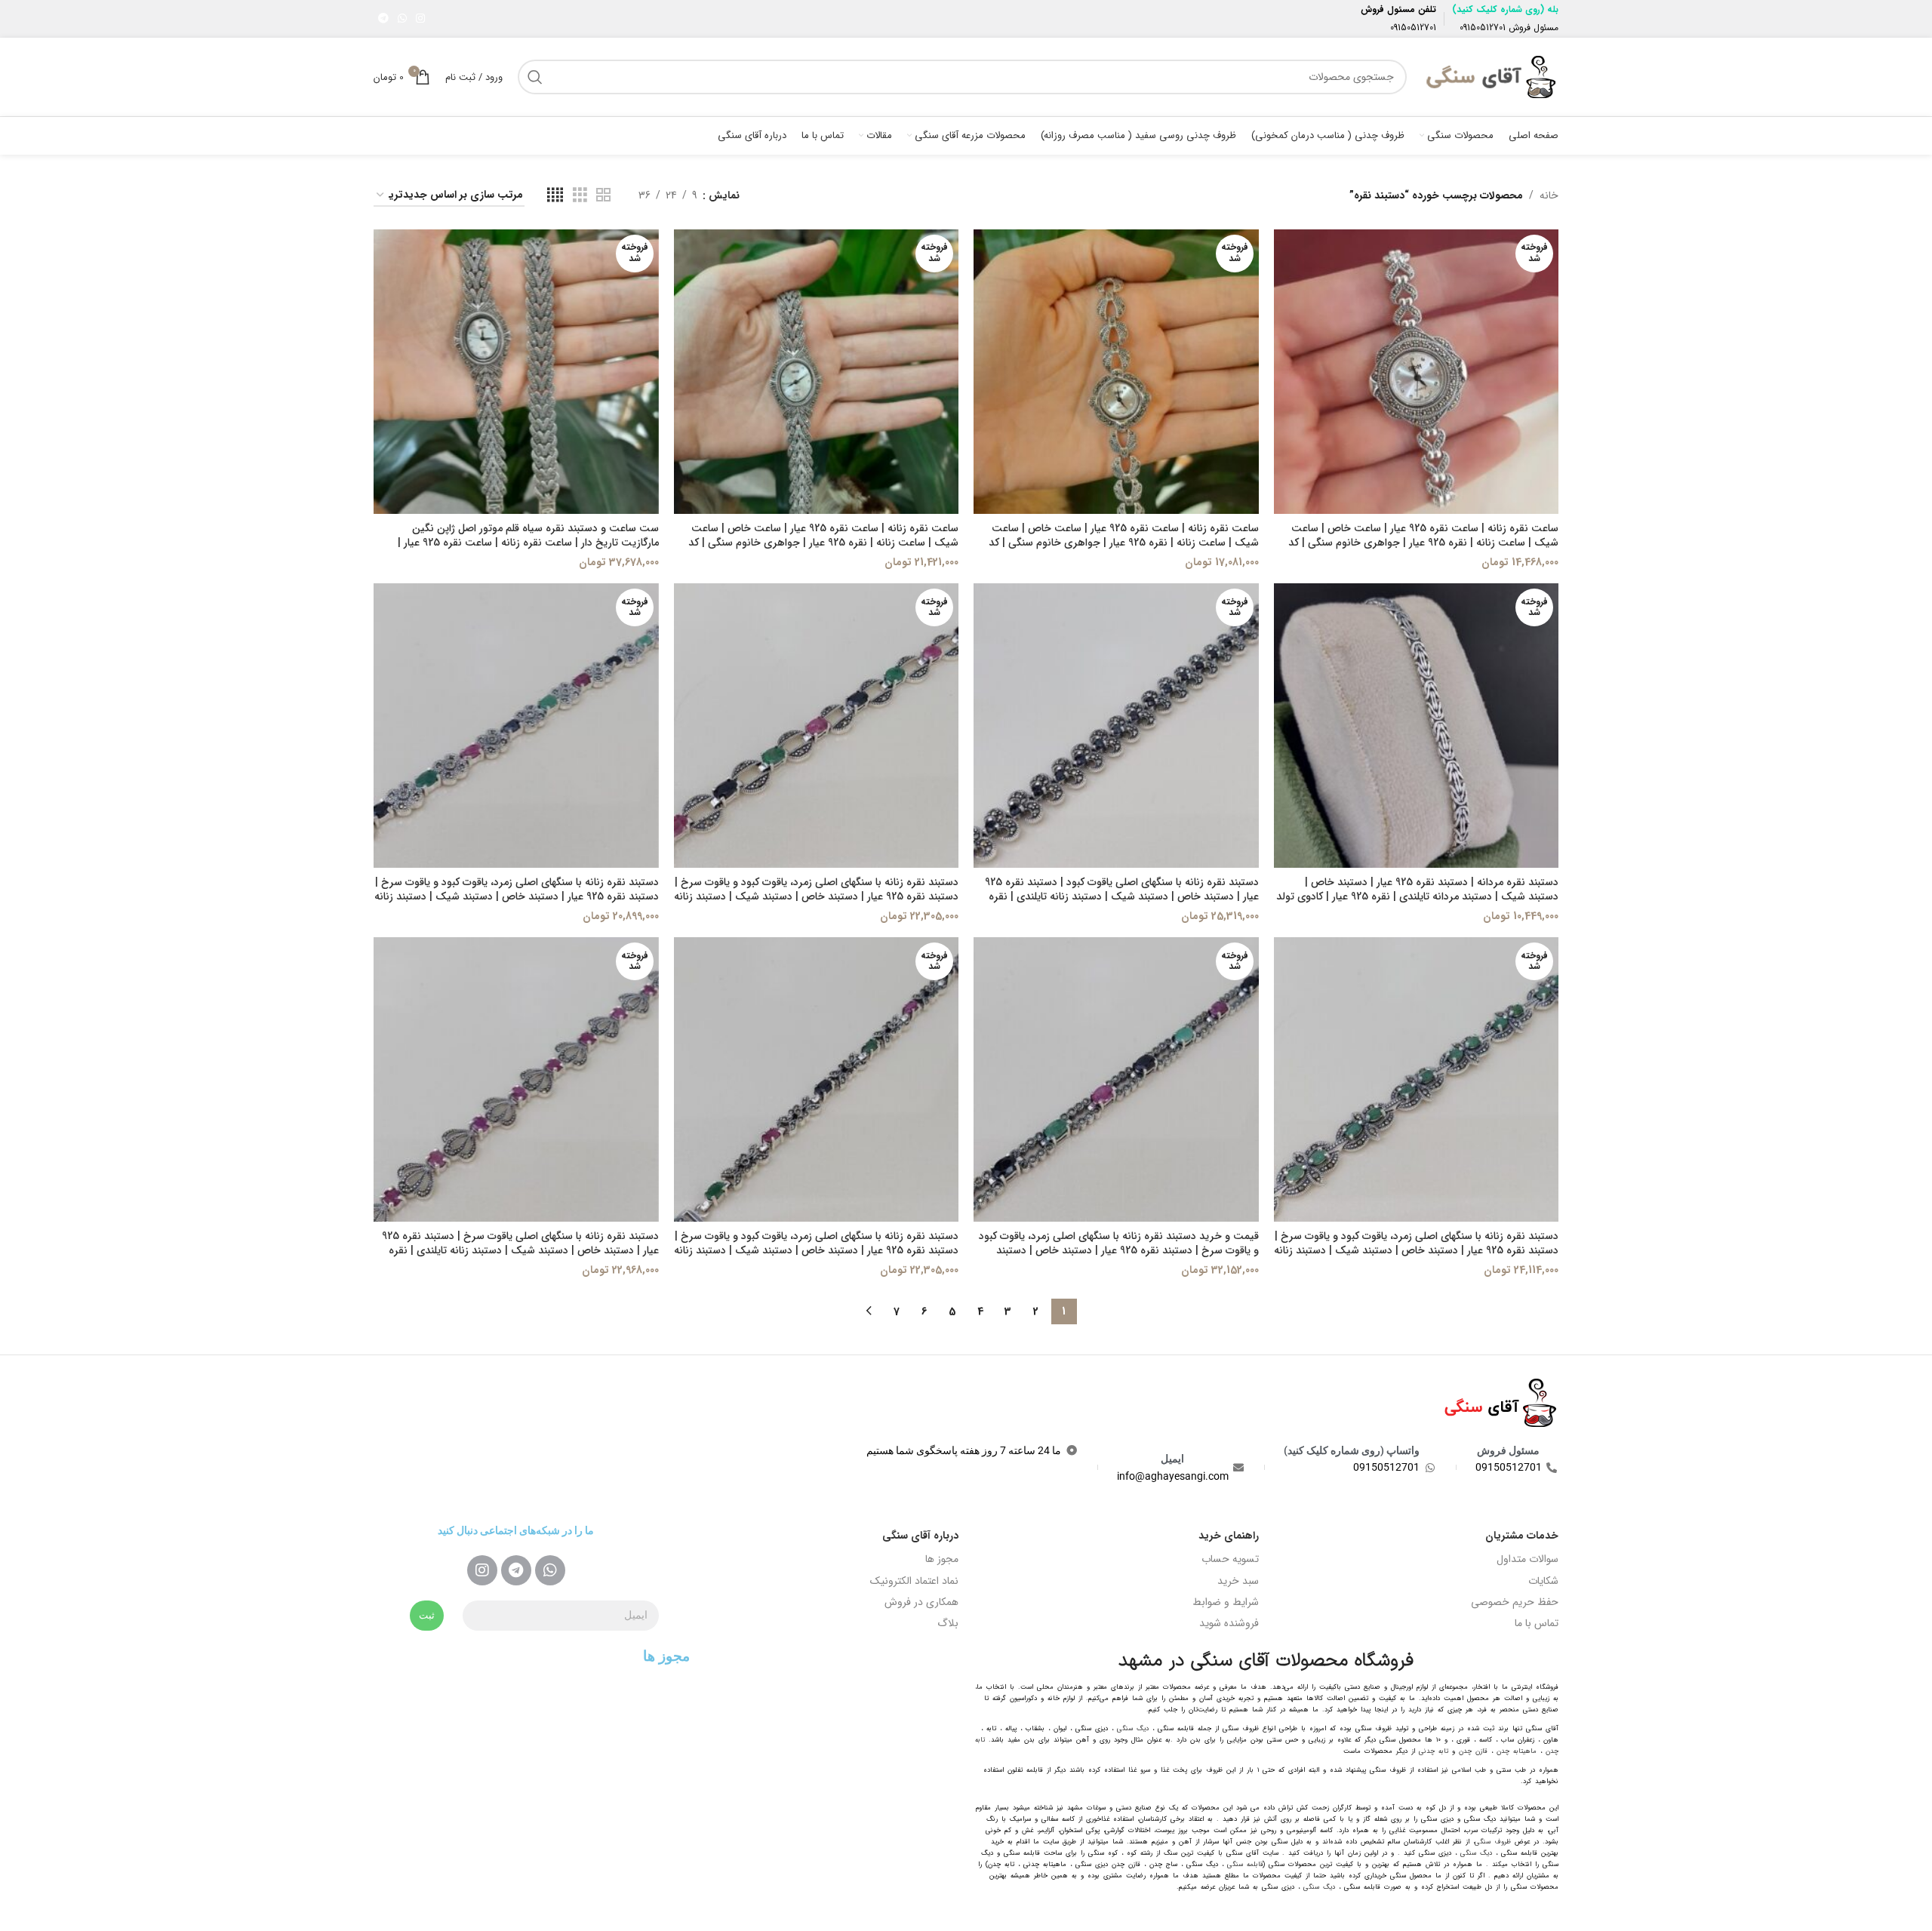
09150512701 (1483, 28)
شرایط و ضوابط (1226, 1602)
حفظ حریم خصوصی (1515, 1602)
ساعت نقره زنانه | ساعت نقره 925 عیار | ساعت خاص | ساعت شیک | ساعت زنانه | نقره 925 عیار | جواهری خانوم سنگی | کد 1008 (1124, 543)
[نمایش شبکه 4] (555, 195)
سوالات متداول (1527, 1559)
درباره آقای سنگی (920, 1536)
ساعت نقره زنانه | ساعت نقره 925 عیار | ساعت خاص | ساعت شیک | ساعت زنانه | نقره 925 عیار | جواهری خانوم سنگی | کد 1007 (823, 543)
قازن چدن (1473, 1751)
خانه (1549, 195)
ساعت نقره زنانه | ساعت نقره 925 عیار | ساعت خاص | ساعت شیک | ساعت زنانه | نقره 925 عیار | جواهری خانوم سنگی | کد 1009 (1423, 543)
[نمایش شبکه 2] (603, 195)
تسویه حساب (1230, 1559)
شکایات (1543, 1581)
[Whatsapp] (550, 1570)
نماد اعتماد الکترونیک (914, 1581)
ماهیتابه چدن (1517, 1751)
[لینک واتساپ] (402, 19)
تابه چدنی (1434, 1751)
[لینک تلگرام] (383, 19)
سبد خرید (1238, 1581)
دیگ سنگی (1133, 1729)
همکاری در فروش (921, 1602)
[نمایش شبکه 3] (580, 195)
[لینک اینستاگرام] (420, 19)
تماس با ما (1537, 1623)
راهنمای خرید (1229, 1536)
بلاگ (948, 1623)
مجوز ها (942, 1559)
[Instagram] (482, 1570)
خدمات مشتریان (1522, 1536)
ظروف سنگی (1493, 1842)
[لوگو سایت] (1490, 76)
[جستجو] (535, 77)
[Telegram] (516, 1570)
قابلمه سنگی (1245, 1865)
